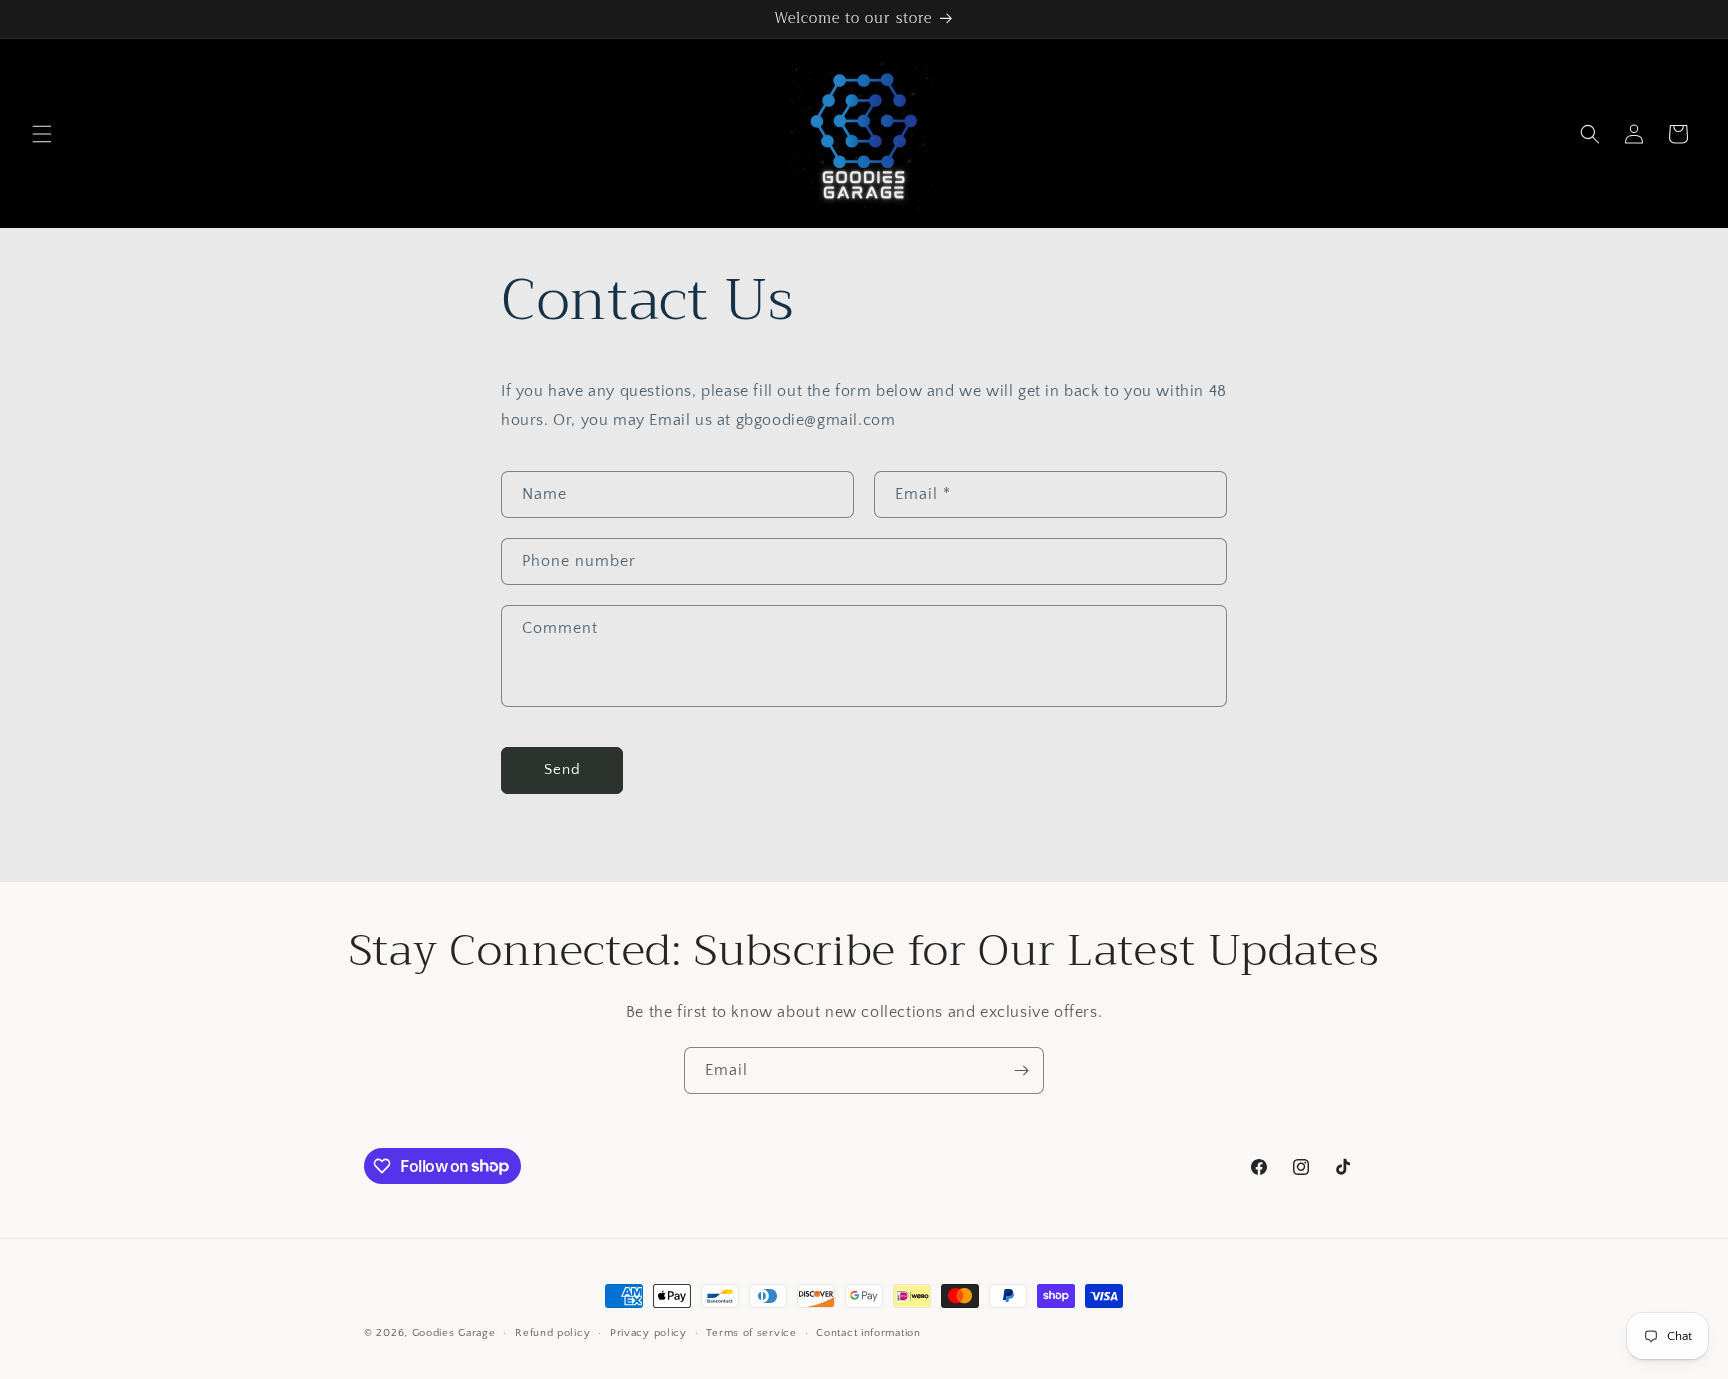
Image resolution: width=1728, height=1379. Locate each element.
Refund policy (552, 1333)
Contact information (868, 1333)
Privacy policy (648, 1333)
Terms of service (751, 1333)
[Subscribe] (1021, 1070)
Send (562, 769)
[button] (42, 134)
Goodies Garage (454, 1333)
